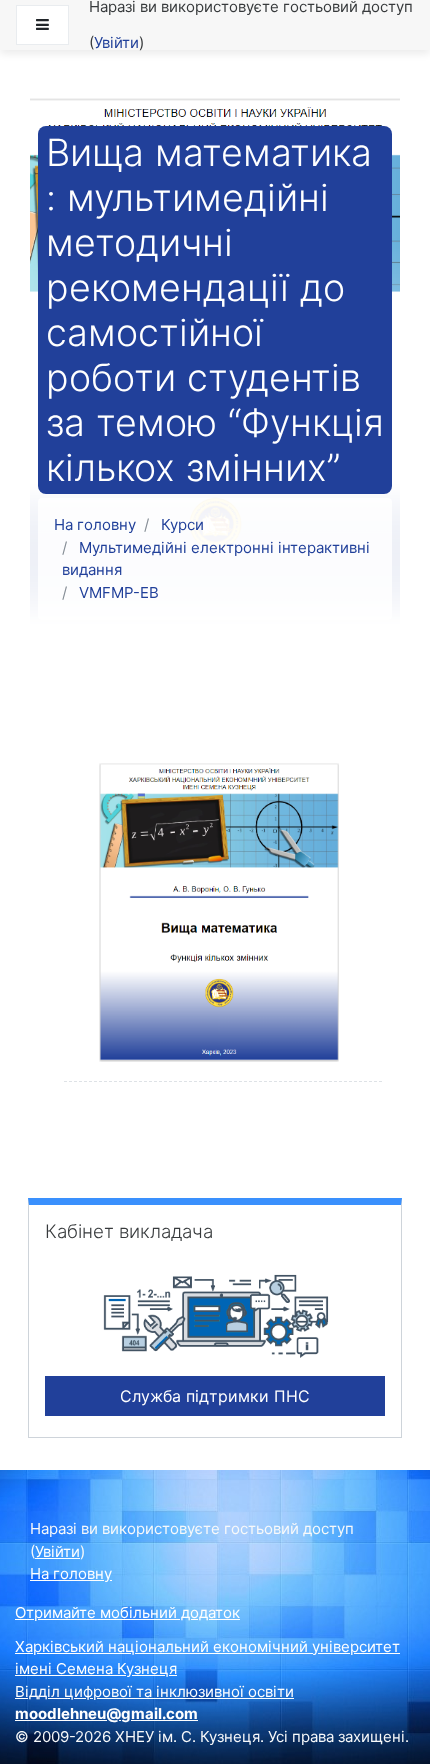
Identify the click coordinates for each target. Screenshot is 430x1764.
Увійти (116, 42)
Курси (182, 524)
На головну (95, 524)
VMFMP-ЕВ (119, 592)
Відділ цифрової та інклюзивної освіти (154, 1691)
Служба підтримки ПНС (215, 1396)
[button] (35, 1741)
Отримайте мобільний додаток (127, 1612)
